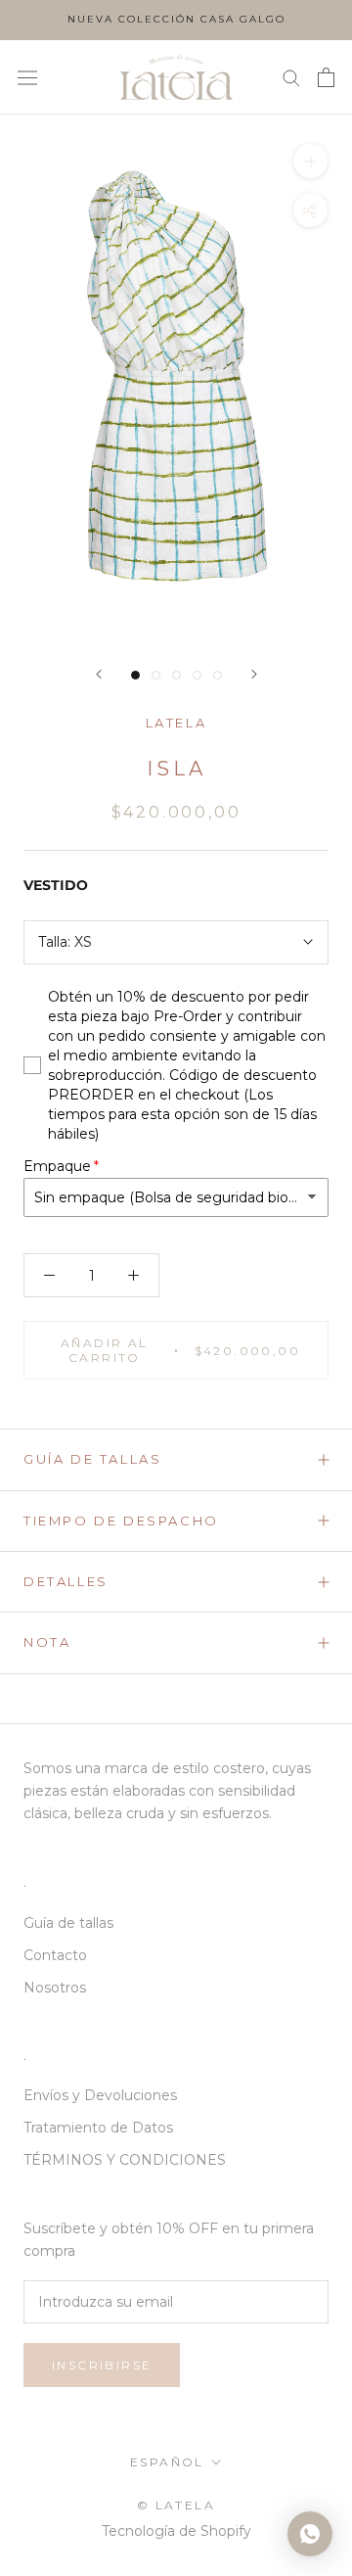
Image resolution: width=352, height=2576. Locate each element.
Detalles (66, 1581)
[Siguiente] (254, 674)
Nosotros (55, 1988)
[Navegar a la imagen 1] (135, 675)
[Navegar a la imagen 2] (156, 675)
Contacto (55, 1955)
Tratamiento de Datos (98, 2128)
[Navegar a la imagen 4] (197, 675)
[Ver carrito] (326, 77)
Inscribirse (102, 2365)
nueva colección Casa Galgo (176, 19)
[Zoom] (310, 161)
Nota (47, 1642)
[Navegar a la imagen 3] (176, 675)
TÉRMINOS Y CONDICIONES (125, 2160)
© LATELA (176, 2505)
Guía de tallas (92, 1459)
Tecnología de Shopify (176, 2531)
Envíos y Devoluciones (100, 2095)
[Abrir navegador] (27, 77)
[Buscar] (291, 77)
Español (167, 2462)
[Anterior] (99, 674)
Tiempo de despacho (121, 1521)
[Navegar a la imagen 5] (218, 675)
